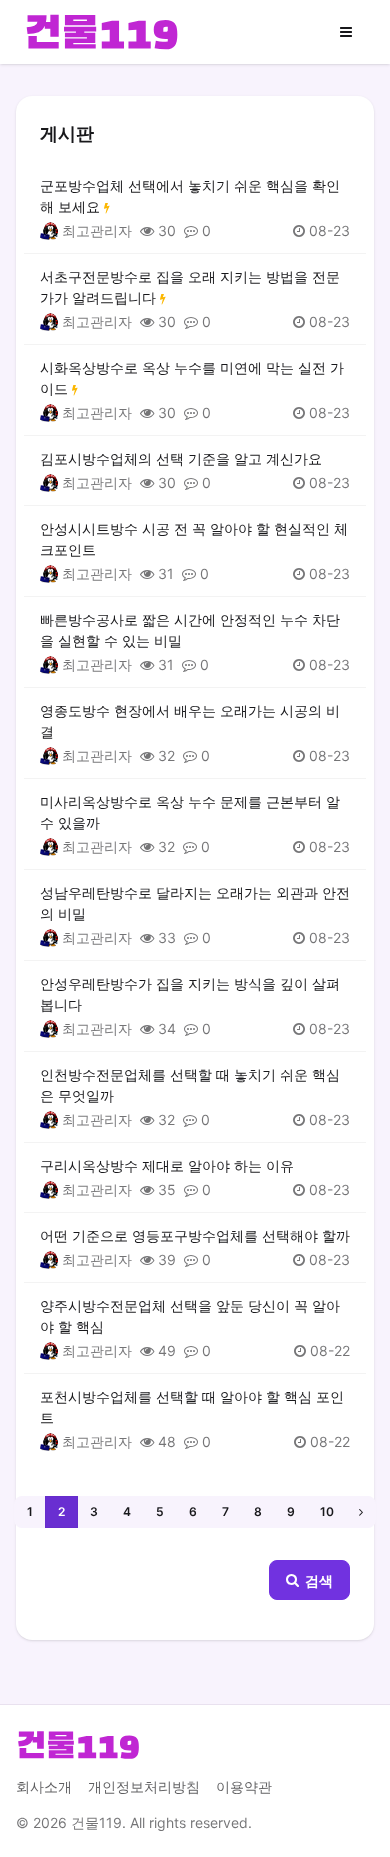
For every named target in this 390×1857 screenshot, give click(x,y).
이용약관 (244, 1786)
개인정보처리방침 (144, 1786)
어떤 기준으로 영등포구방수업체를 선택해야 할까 (195, 1235)
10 (327, 1511)
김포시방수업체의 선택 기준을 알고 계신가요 (181, 458)
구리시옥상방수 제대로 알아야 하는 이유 (167, 1165)
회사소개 (44, 1786)
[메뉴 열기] (346, 32)
